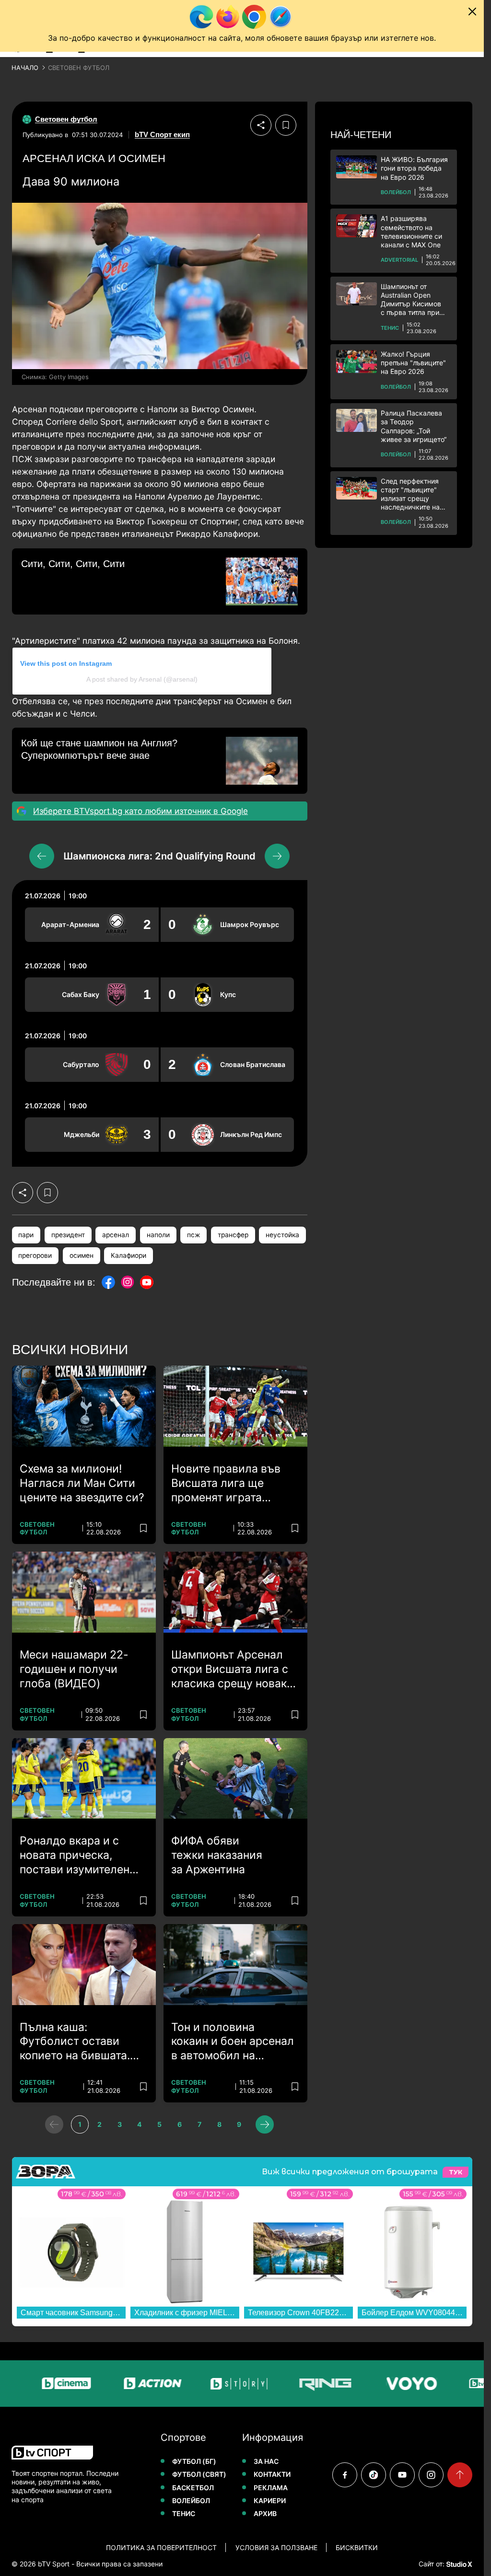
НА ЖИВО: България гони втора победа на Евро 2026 (414, 168)
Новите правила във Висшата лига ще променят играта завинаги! (226, 1484)
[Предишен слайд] (42, 856)
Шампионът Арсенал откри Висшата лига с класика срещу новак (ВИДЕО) (230, 1670)
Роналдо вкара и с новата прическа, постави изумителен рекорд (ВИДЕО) (75, 1856)
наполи (158, 1235)
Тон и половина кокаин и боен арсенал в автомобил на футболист (233, 2042)
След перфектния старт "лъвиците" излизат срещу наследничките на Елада (410, 494)
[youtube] (402, 2475)
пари (26, 1235)
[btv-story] (208, 2384)
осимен (82, 1255)
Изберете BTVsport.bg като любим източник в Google (140, 811)
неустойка (282, 1235)
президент (68, 1235)
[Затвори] (472, 12)
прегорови (35, 1255)
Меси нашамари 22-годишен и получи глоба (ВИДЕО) (74, 1669)
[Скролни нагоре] (460, 2475)
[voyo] (380, 2384)
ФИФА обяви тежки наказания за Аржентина (217, 1855)
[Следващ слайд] (277, 856)
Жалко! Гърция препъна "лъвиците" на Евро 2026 (413, 363)
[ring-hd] (294, 2384)
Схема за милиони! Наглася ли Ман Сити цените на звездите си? (82, 1483)
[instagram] (431, 2475)
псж (193, 1235)
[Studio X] (458, 2564)
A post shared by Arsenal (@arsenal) (142, 679)
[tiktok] (374, 2475)
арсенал (116, 1235)
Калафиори (129, 1255)
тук (456, 2172)
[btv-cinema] (35, 2384)
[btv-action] (121, 2384)
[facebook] (345, 2475)
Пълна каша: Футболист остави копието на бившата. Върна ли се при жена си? (79, 2042)
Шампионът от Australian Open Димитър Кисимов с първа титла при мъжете (411, 300)
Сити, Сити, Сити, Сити (73, 564)
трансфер (233, 1235)
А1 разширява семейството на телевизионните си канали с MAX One (411, 232)
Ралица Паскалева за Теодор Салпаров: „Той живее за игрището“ (414, 426)
